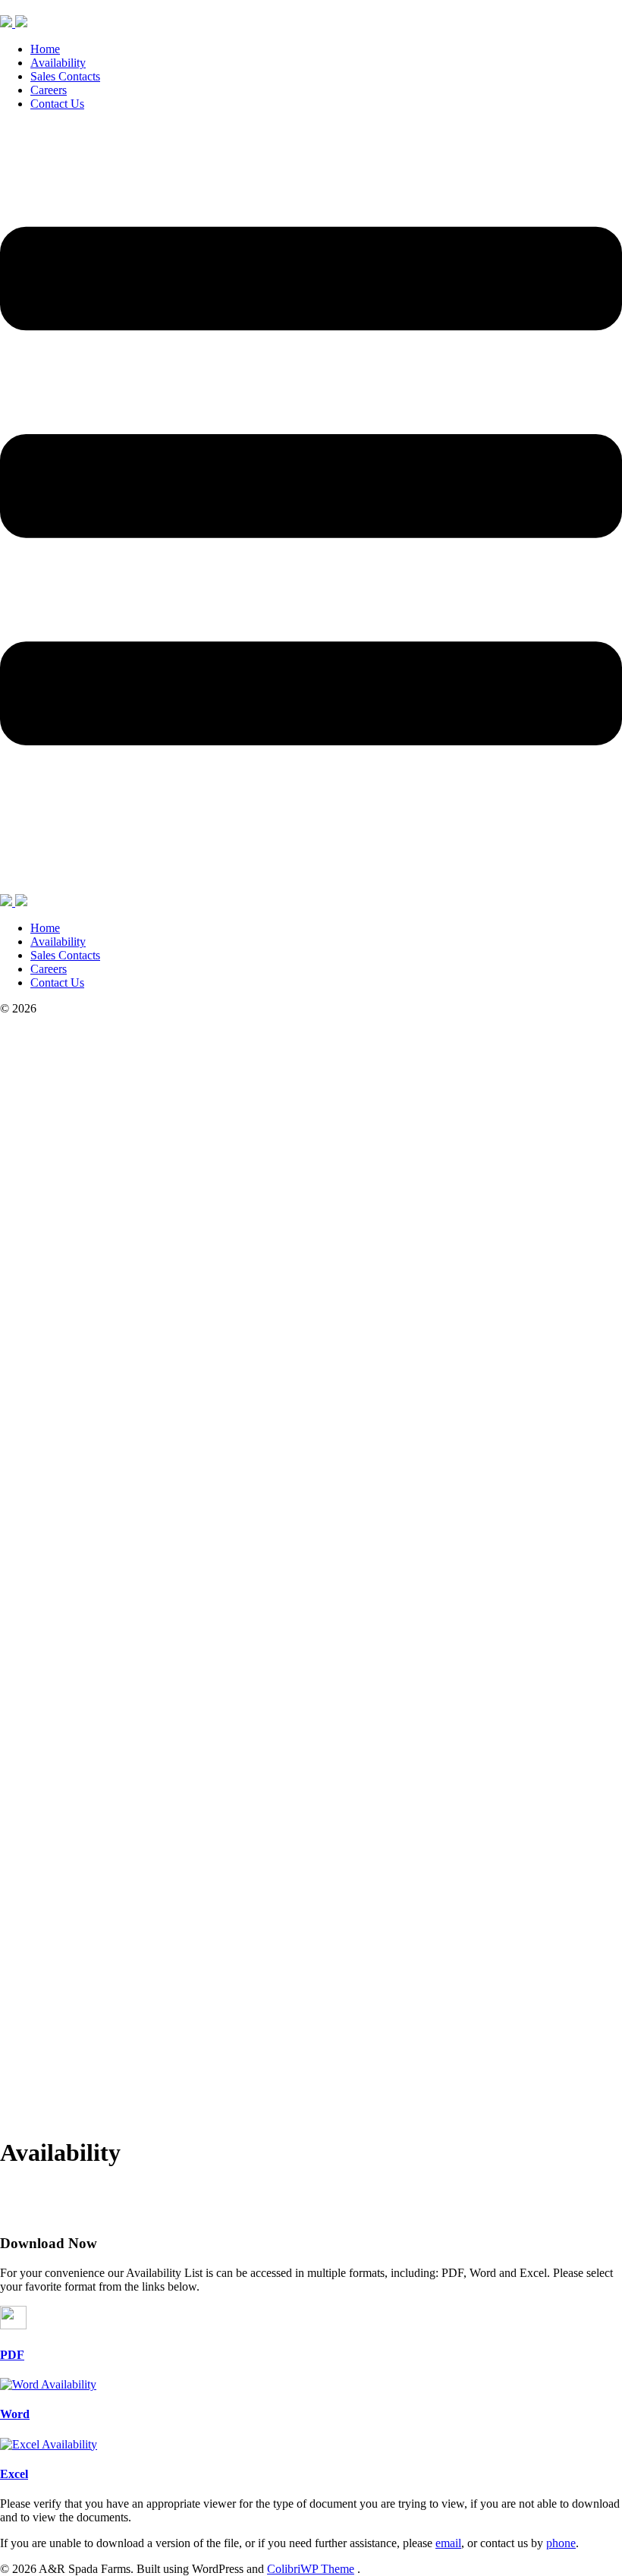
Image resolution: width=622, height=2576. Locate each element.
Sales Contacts (65, 76)
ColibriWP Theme (311, 2569)
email (448, 2543)
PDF (12, 2355)
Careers (49, 90)
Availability (58, 63)
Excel (14, 2474)
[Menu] (311, 509)
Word (15, 2414)
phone (561, 2543)
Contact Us (57, 104)
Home (45, 49)
